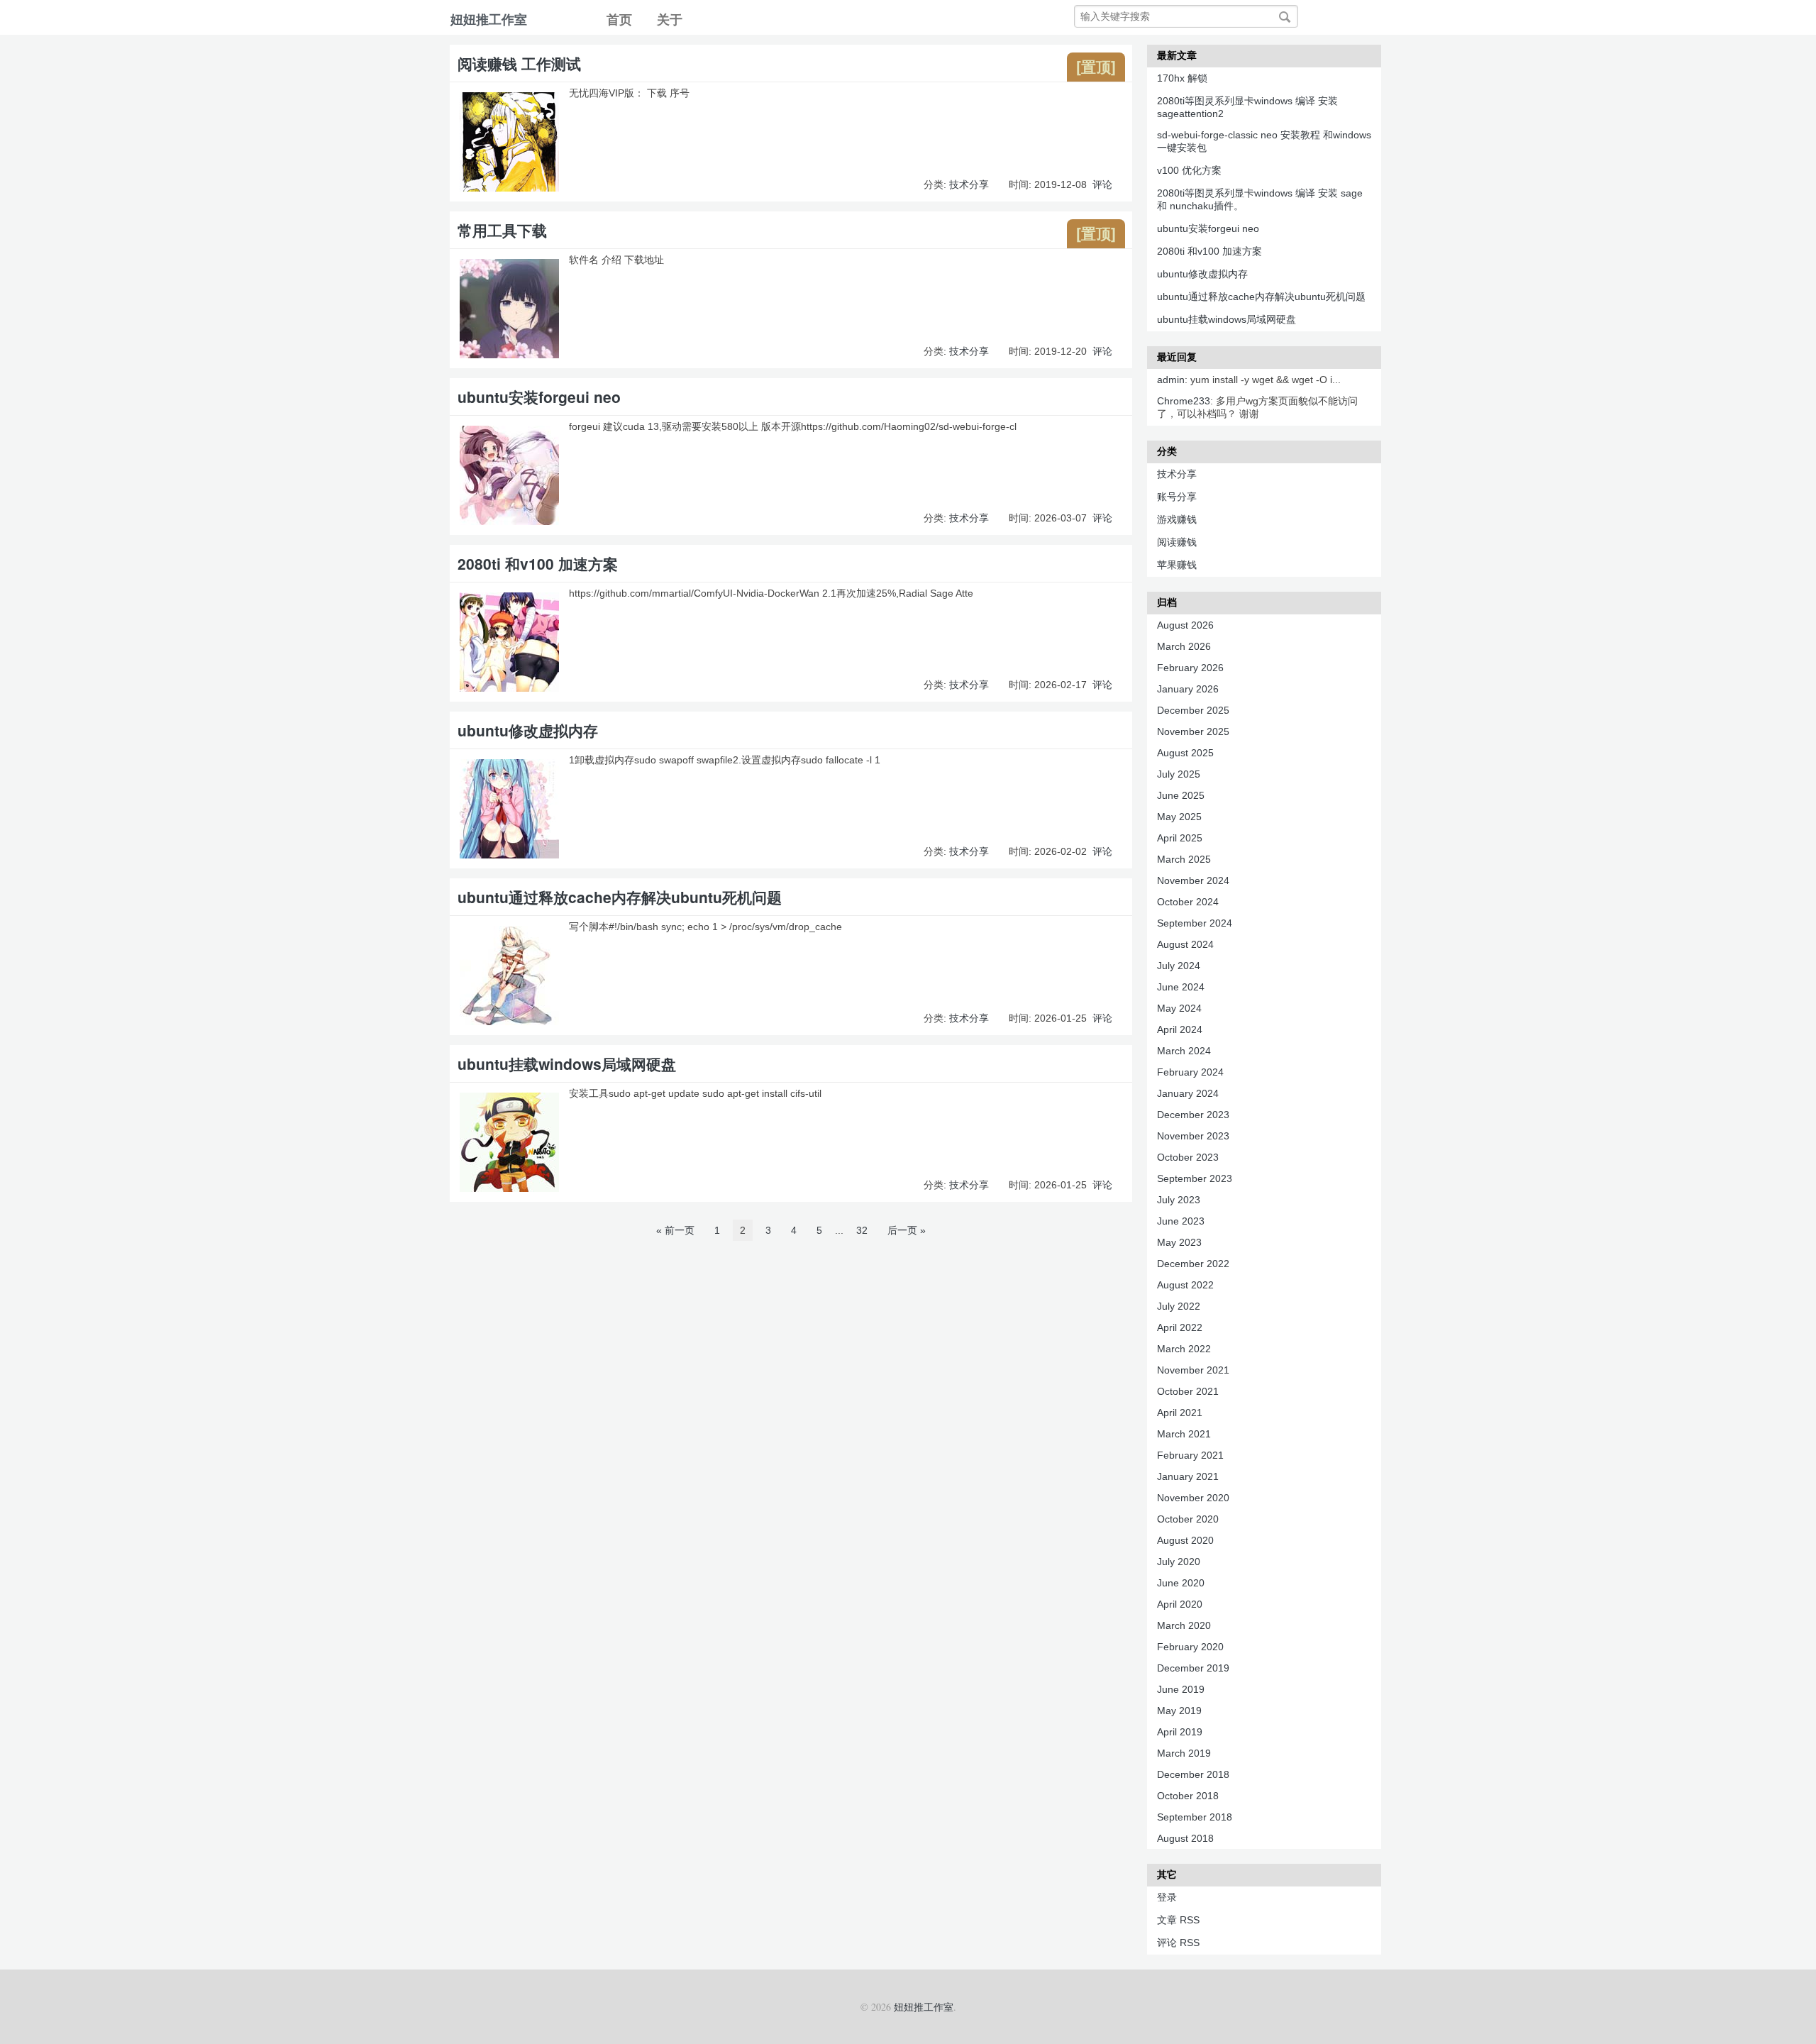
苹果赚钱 (1177, 565)
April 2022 (1180, 1327)
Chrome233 (1184, 401)
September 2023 (1195, 1178)
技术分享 (969, 184)
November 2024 (1193, 880)
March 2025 (1184, 859)
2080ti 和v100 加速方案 (538, 563)
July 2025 (1179, 774)
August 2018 (1185, 1838)
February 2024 (1190, 1072)
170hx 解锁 (1182, 78)
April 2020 (1180, 1604)
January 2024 (1188, 1093)
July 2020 (1179, 1562)
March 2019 (1184, 1753)
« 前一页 (675, 1230)
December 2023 (1193, 1115)
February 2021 (1190, 1455)
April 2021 (1180, 1413)
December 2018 (1193, 1774)
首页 (619, 20)
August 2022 (1185, 1285)
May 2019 (1179, 1711)
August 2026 (1185, 625)
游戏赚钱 (1177, 519)
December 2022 (1193, 1264)
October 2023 (1188, 1157)
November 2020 (1193, 1498)
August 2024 (1185, 944)
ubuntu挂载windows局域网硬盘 (567, 1064)
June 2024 (1181, 987)
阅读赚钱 (1177, 542)
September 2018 (1195, 1817)
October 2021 (1188, 1391)
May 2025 (1179, 817)
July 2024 (1179, 966)
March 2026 (1184, 646)
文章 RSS (1178, 1920)
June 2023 (1181, 1221)
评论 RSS (1178, 1943)
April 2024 (1180, 1029)
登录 (1167, 1897)
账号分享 (1177, 497)
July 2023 (1179, 1200)
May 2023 (1179, 1242)
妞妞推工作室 (489, 20)
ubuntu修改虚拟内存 (528, 730)
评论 (1102, 184)
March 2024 (1184, 1051)
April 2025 (1180, 838)
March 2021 (1184, 1434)
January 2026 (1188, 689)
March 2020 (1184, 1625)
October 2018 (1188, 1796)
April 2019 (1180, 1732)
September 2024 (1195, 923)
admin (1171, 380)
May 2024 (1179, 1008)
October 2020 (1188, 1519)
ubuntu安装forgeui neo (539, 397)
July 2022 (1179, 1306)
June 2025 (1181, 795)
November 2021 (1193, 1370)
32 (862, 1230)
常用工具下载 (502, 230)
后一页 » (907, 1230)
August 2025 (1185, 753)
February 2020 (1190, 1647)
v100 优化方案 (1189, 170)
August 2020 (1185, 1540)
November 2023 (1193, 1136)
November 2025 (1193, 731)
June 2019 (1181, 1689)
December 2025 (1193, 710)
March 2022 (1184, 1349)
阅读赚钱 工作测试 (519, 63)
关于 (670, 20)
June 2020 (1181, 1583)
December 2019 (1193, 1668)
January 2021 (1188, 1476)
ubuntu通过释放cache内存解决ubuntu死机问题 (620, 897)
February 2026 (1190, 668)
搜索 (1285, 17)
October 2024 (1188, 902)
